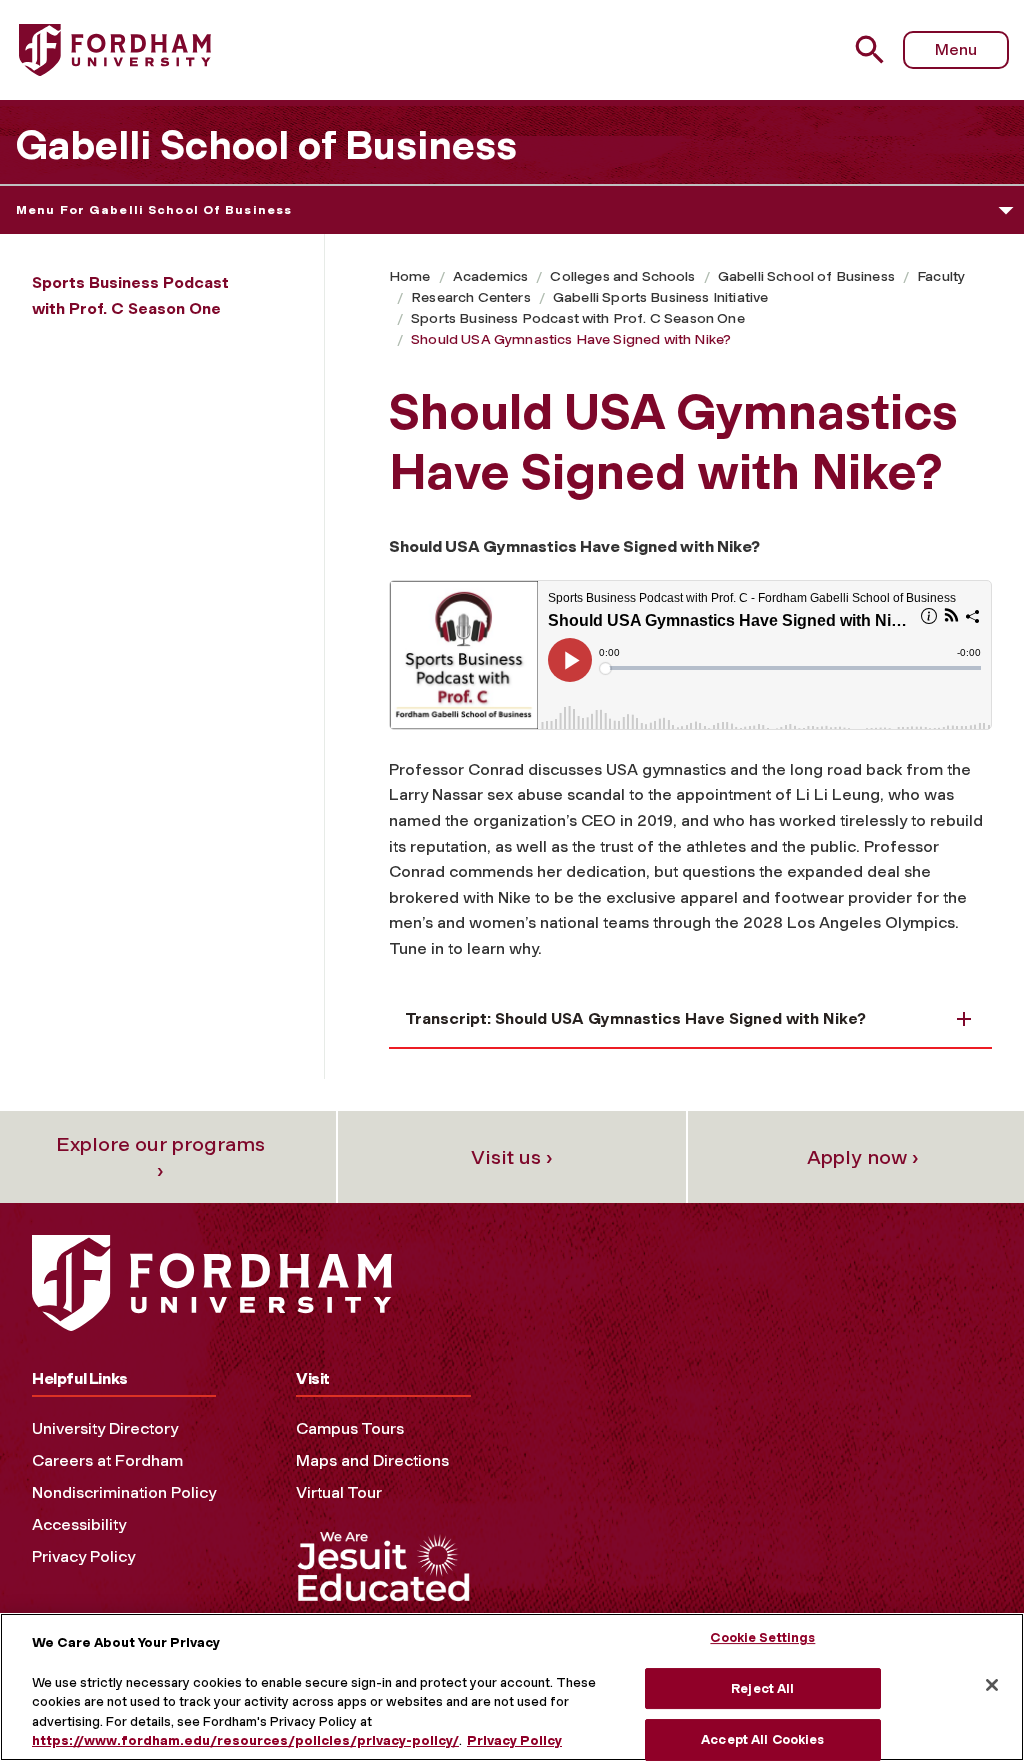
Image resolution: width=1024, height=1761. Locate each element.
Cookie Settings (762, 1637)
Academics (490, 276)
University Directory (105, 1428)
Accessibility (79, 1524)
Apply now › (863, 1157)
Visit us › (512, 1157)
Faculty (941, 276)
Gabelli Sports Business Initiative (660, 297)
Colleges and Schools (622, 276)
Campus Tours (350, 1428)
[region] (512, 1687)
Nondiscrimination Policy (124, 1492)
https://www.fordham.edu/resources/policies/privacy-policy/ (245, 1740)
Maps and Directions (372, 1460)
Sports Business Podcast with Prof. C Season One (578, 318)
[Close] (992, 1685)
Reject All (762, 1688)
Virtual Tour (339, 1492)
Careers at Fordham (107, 1460)
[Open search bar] (872, 49)
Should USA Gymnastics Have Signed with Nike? (571, 339)
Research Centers (471, 297)
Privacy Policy (83, 1556)
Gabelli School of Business (266, 145)
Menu (956, 49)
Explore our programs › (160, 1157)
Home (410, 276)
